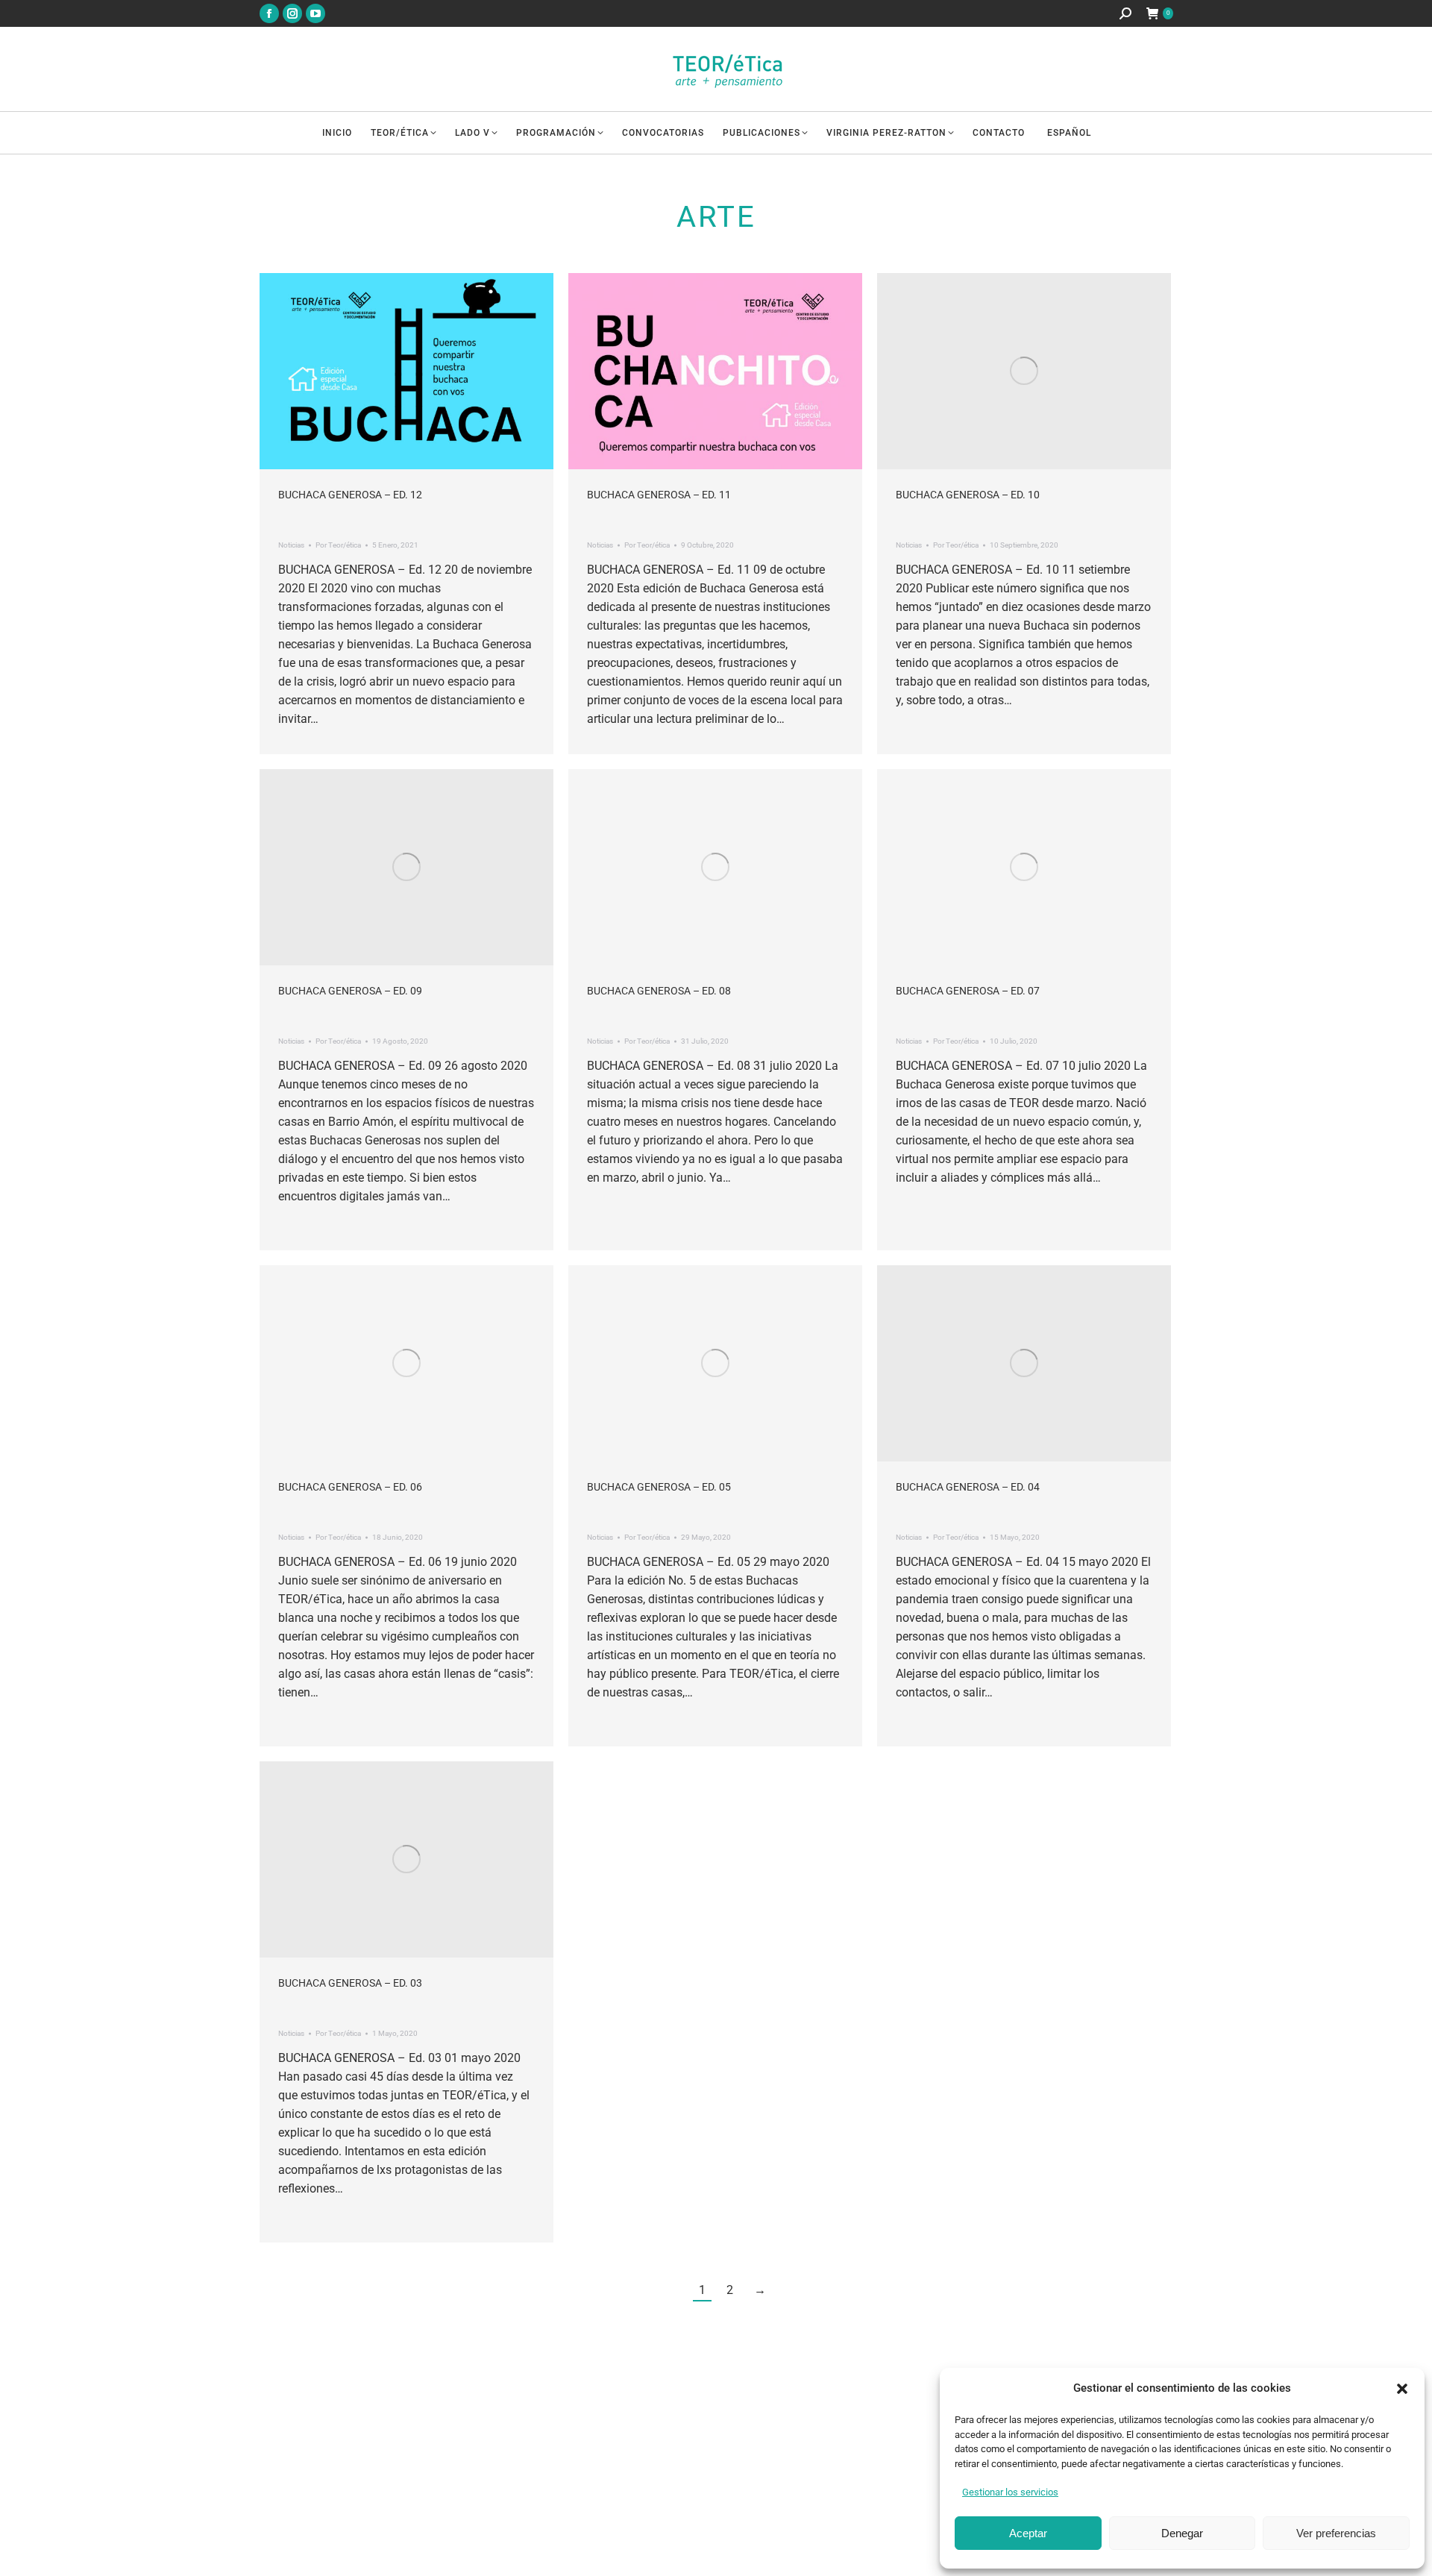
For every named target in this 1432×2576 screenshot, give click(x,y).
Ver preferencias (1336, 2533)
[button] (1402, 2389)
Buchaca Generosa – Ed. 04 (968, 1487)
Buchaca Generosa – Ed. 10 (968, 495)
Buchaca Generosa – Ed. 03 (350, 1983)
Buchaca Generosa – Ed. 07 (968, 991)
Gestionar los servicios (1010, 2492)
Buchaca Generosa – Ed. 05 (659, 1487)
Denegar (1182, 2533)
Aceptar (1028, 2533)
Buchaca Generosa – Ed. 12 (350, 495)
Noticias (291, 545)
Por (338, 545)
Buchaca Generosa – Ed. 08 (659, 991)
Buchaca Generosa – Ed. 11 (659, 495)
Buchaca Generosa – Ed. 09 (350, 991)
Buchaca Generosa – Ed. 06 (350, 1487)
